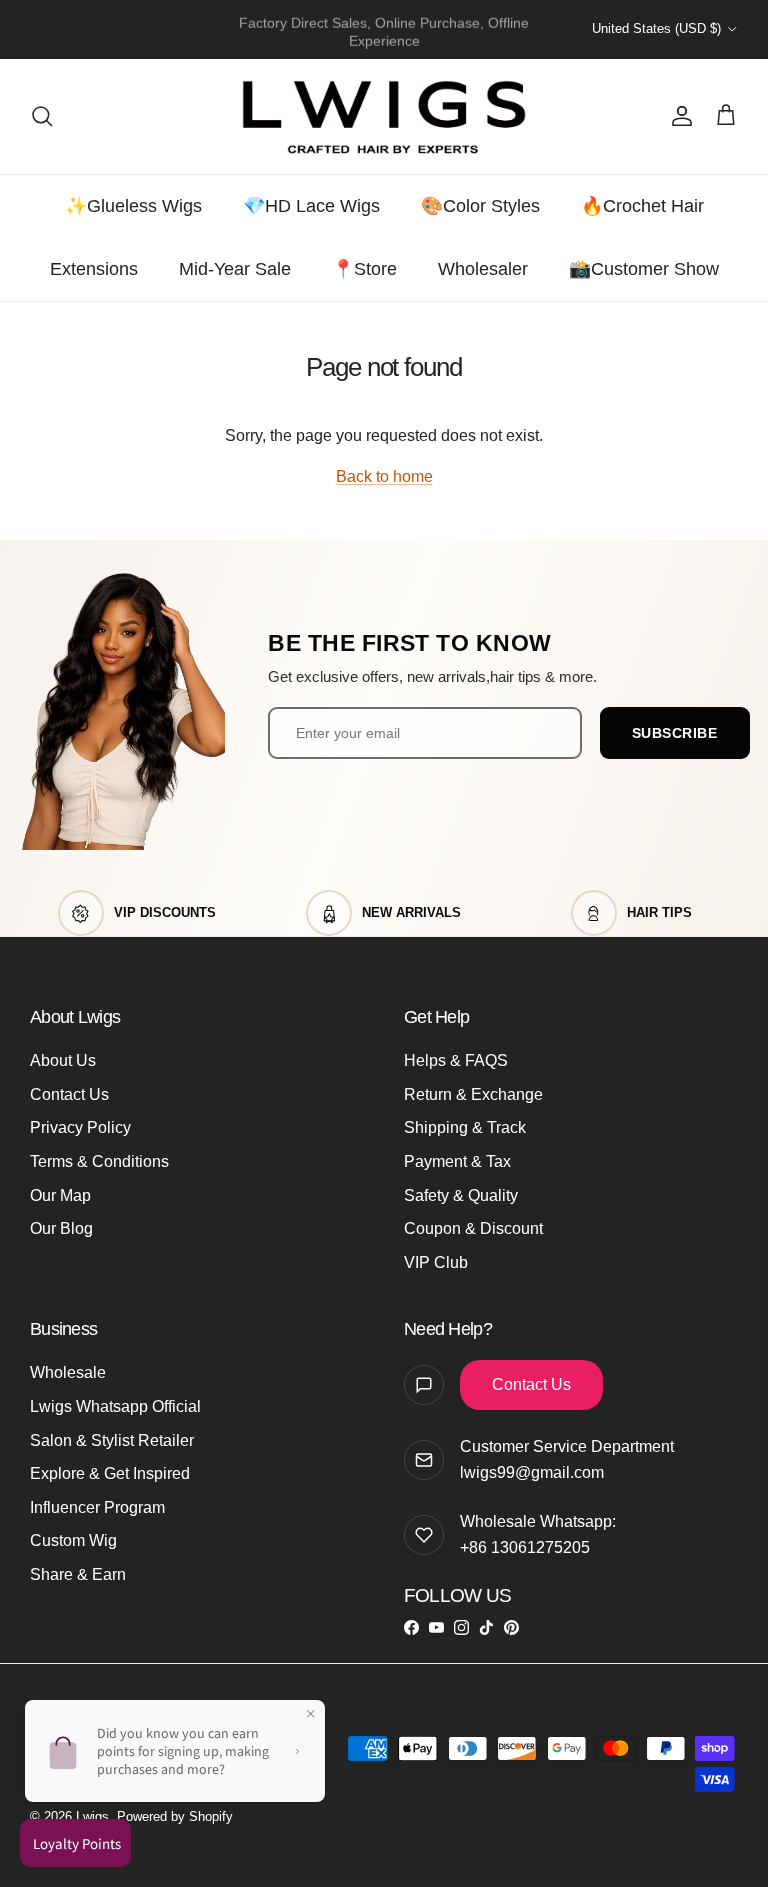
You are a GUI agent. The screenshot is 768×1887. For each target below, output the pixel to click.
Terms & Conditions (99, 1161)
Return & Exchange (473, 1094)
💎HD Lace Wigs (311, 206)
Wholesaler (483, 269)
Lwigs (92, 1816)
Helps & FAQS (456, 1060)
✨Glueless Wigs (133, 206)
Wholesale (68, 1372)
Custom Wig (73, 1540)
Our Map (60, 1195)
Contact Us (69, 1094)
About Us (63, 1060)
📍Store (364, 269)
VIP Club (436, 1262)
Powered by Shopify (175, 1816)
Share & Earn (78, 1574)
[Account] (678, 116)
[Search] (42, 116)
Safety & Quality (461, 1195)
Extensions (94, 269)
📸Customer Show (644, 269)
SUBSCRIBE (675, 733)
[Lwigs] (384, 116)
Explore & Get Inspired (110, 1473)
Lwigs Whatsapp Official (115, 1406)
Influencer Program (97, 1507)
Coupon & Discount (473, 1228)
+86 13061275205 (525, 1547)
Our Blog (61, 1228)
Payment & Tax (457, 1161)
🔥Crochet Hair (642, 206)
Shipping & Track (465, 1127)
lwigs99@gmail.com (532, 1472)
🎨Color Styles (480, 206)
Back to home (384, 476)
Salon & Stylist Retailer (112, 1440)
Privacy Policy (80, 1127)
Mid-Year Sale (235, 269)
